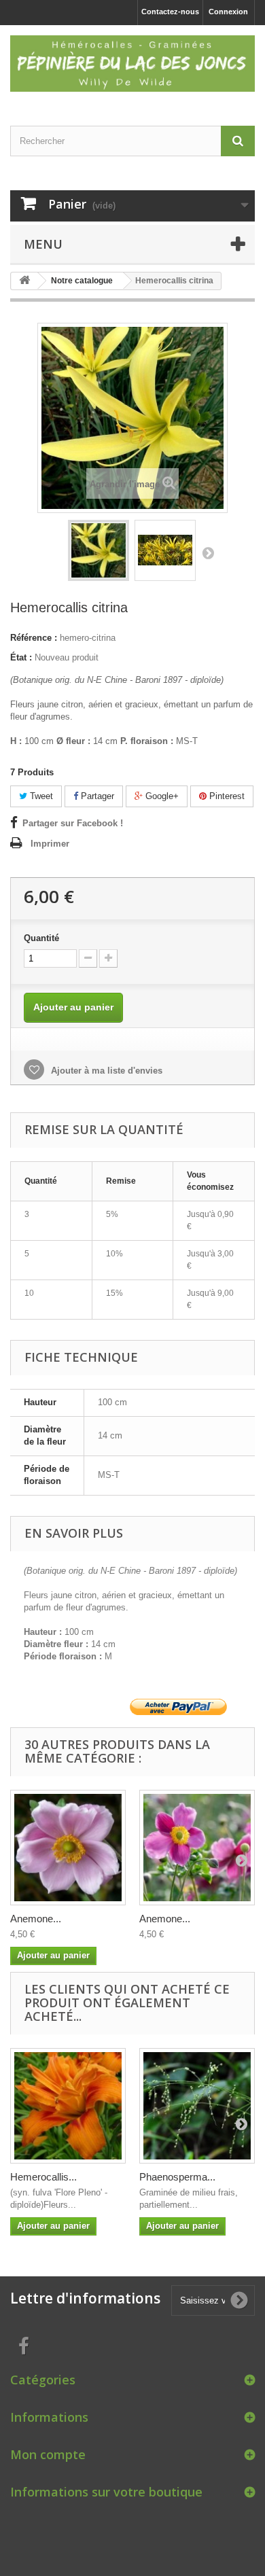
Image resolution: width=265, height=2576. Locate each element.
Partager (96, 796)
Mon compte (48, 2454)
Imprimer (50, 844)
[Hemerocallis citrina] (99, 550)
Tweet (40, 796)
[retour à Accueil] (24, 281)
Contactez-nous (170, 12)
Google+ (161, 796)
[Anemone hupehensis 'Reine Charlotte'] (68, 1848)
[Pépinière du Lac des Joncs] (132, 64)
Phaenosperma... (177, 2177)
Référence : (34, 638)
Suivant (208, 552)
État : (21, 657)
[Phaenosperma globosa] (197, 2106)
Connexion (228, 12)
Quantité (41, 938)
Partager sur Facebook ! (73, 823)
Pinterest (226, 796)
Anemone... (36, 1919)
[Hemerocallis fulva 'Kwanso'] (68, 2106)
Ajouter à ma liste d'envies (105, 1071)
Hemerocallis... (43, 2177)
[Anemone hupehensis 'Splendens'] (197, 1848)
